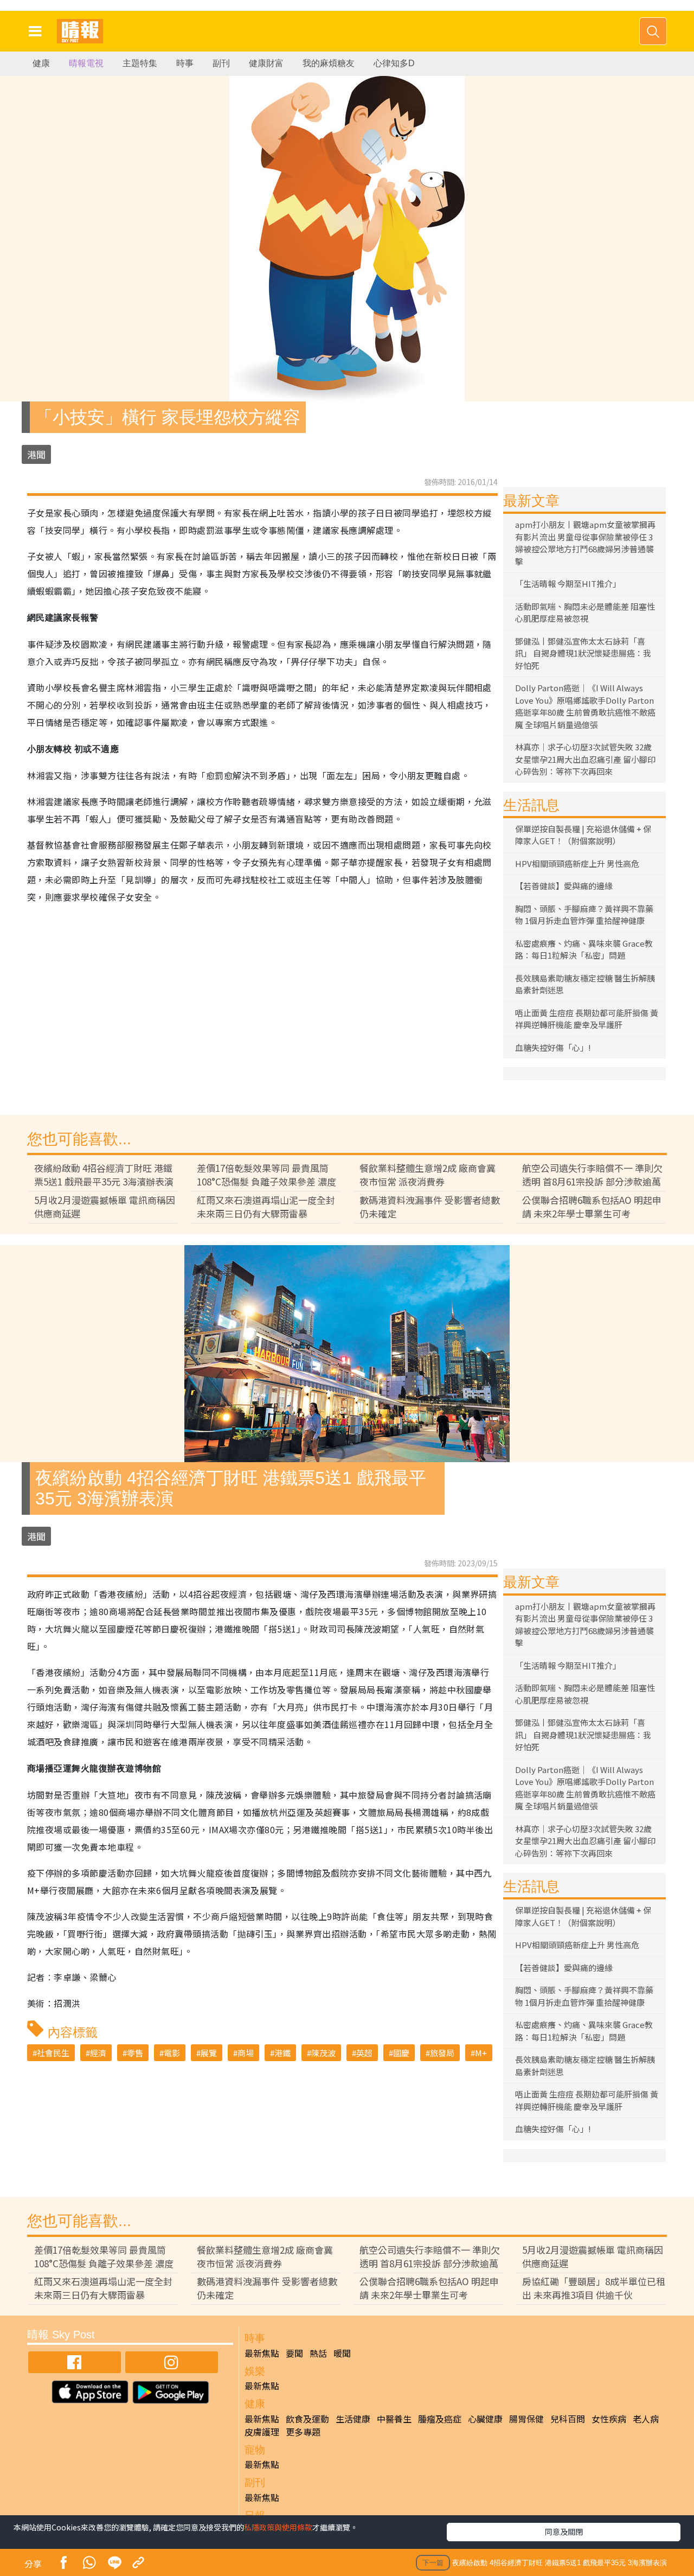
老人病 (646, 2419)
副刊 (221, 63)
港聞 (36, 454)
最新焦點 (262, 2353)
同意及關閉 (564, 2532)
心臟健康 (485, 2419)
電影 (172, 2053)
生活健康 (353, 2419)
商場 (246, 2053)
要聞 (294, 2353)
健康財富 (266, 63)
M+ (481, 2053)
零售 (135, 2053)
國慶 (401, 2053)
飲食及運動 (307, 2419)
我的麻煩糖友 (329, 63)
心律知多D (394, 63)
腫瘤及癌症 (440, 2419)
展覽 (209, 2053)
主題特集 (140, 63)
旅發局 (442, 2053)
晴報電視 (86, 63)
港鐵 (282, 2053)
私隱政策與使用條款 (278, 2527)
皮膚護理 (262, 2432)
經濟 (98, 2053)
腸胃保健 (526, 2419)
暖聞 (342, 2353)
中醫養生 (394, 2419)
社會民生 (53, 2053)
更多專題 (303, 2432)
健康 (41, 63)
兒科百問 (568, 2419)
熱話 (318, 2353)
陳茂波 (323, 2053)
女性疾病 (609, 2419)
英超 (364, 2053)
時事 (185, 63)
